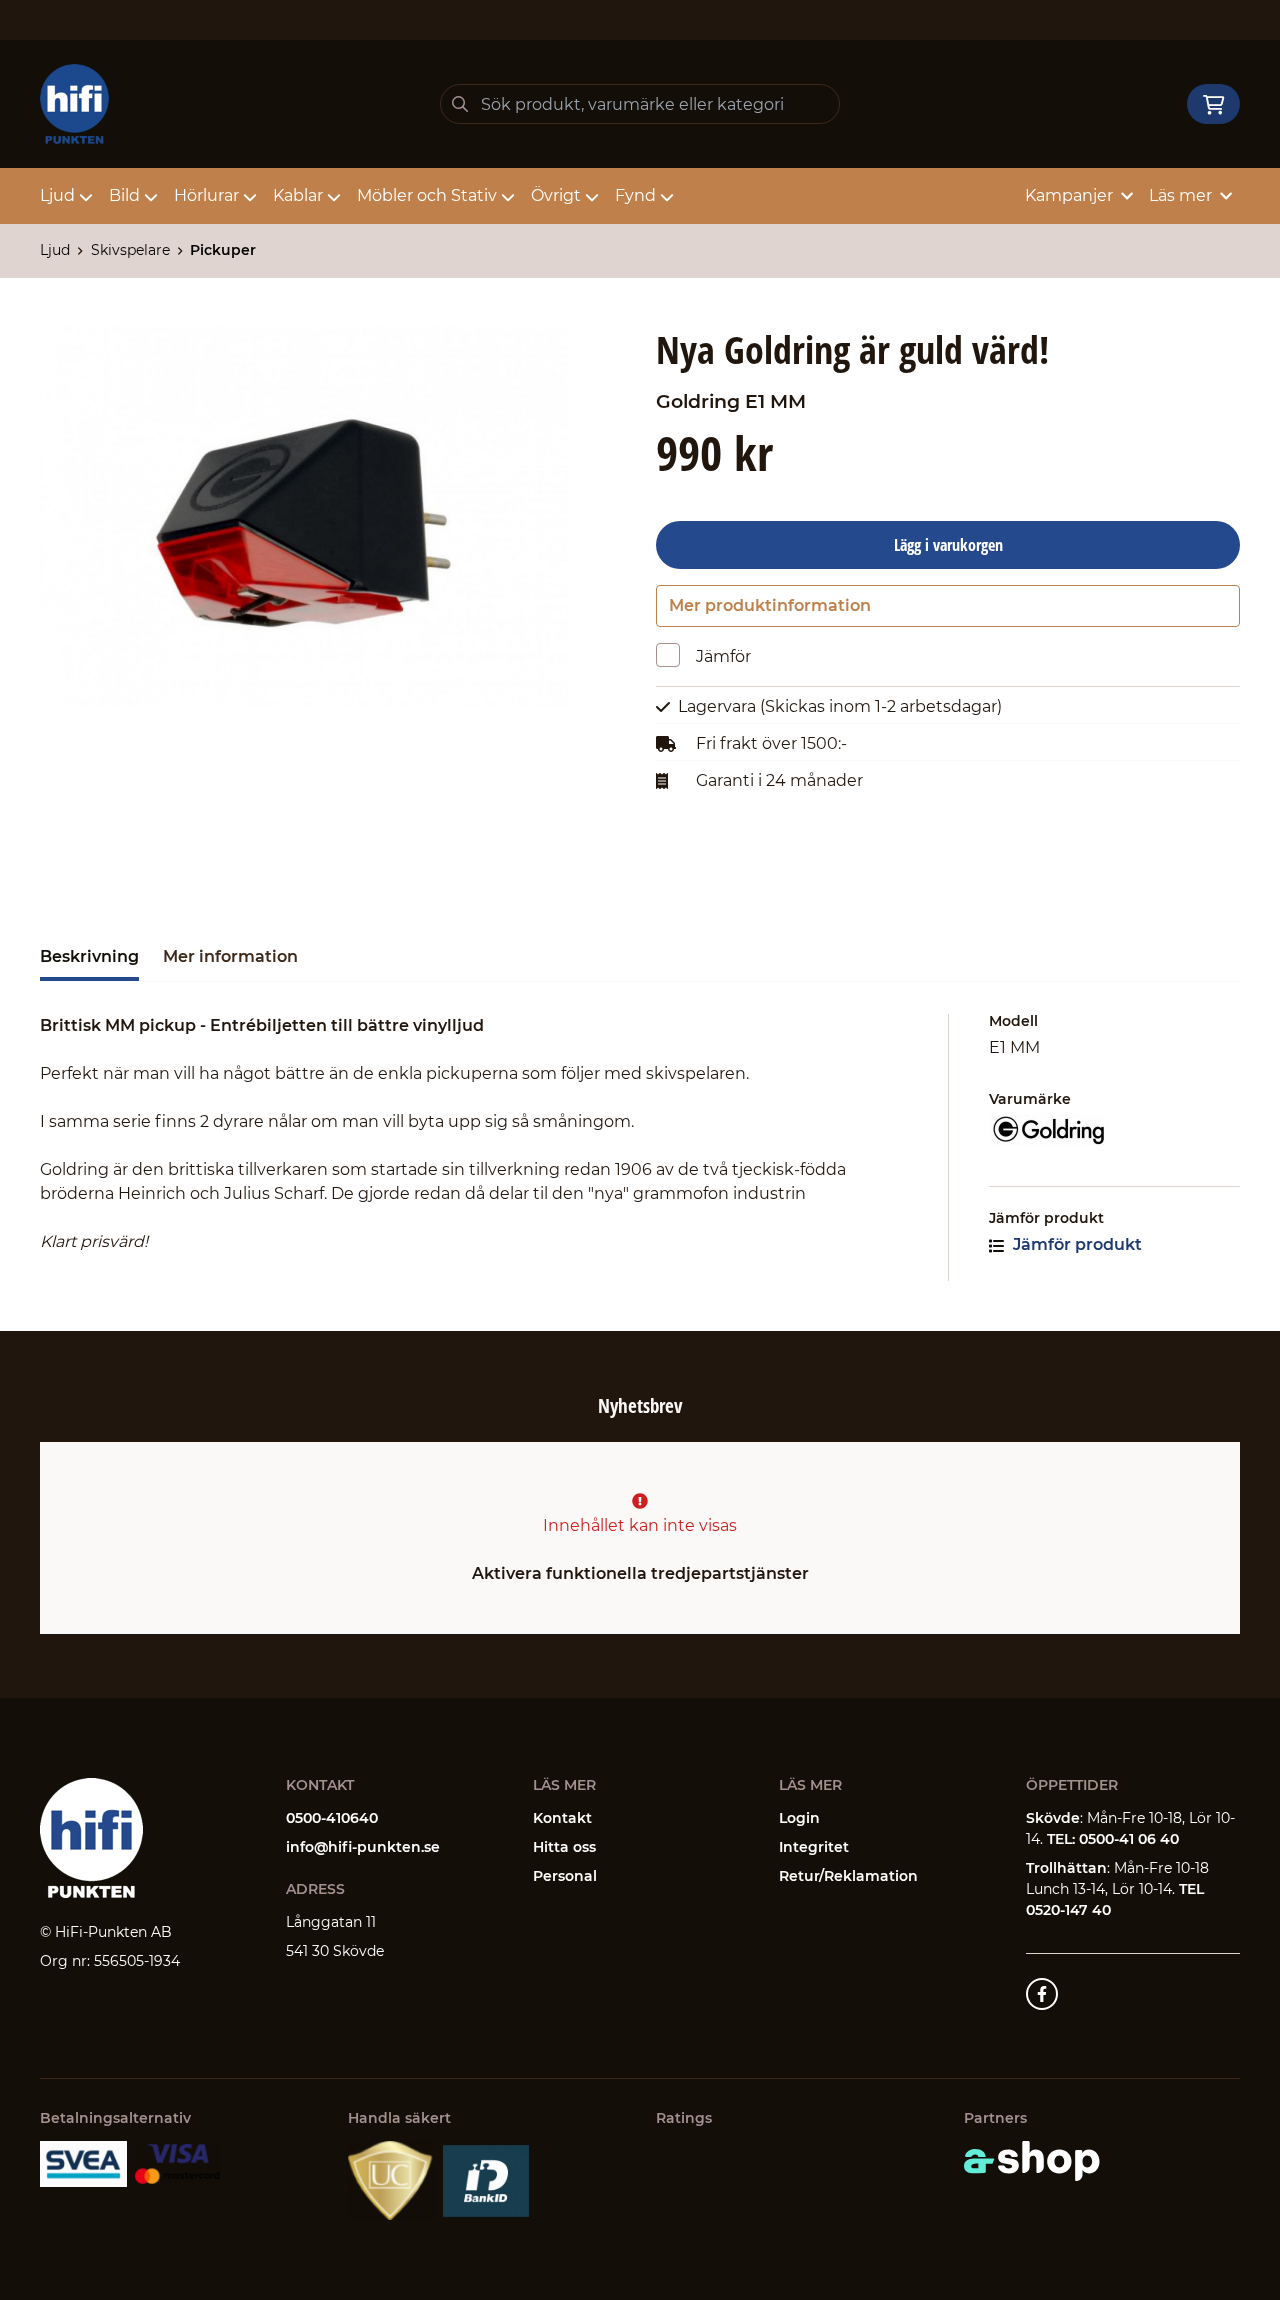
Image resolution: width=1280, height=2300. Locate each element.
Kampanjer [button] (1069, 195)
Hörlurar (206, 195)
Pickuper (223, 250)
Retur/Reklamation (848, 1876)
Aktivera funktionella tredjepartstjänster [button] (640, 1573)
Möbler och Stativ (427, 195)
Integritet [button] (814, 1847)
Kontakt (562, 1818)
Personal (565, 1876)
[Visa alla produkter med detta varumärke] (1114, 1130)
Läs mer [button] (1180, 195)
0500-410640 (332, 1818)
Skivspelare (130, 250)
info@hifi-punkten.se (363, 1847)
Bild (124, 195)
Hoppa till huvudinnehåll (631, 26)
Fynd (635, 195)
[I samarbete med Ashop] (1032, 2161)
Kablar (298, 195)
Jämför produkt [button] (1075, 1244)
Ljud (57, 195)
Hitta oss (564, 1847)
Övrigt (556, 195)
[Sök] (460, 104)
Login (799, 1818)
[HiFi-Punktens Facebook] (1042, 1994)
